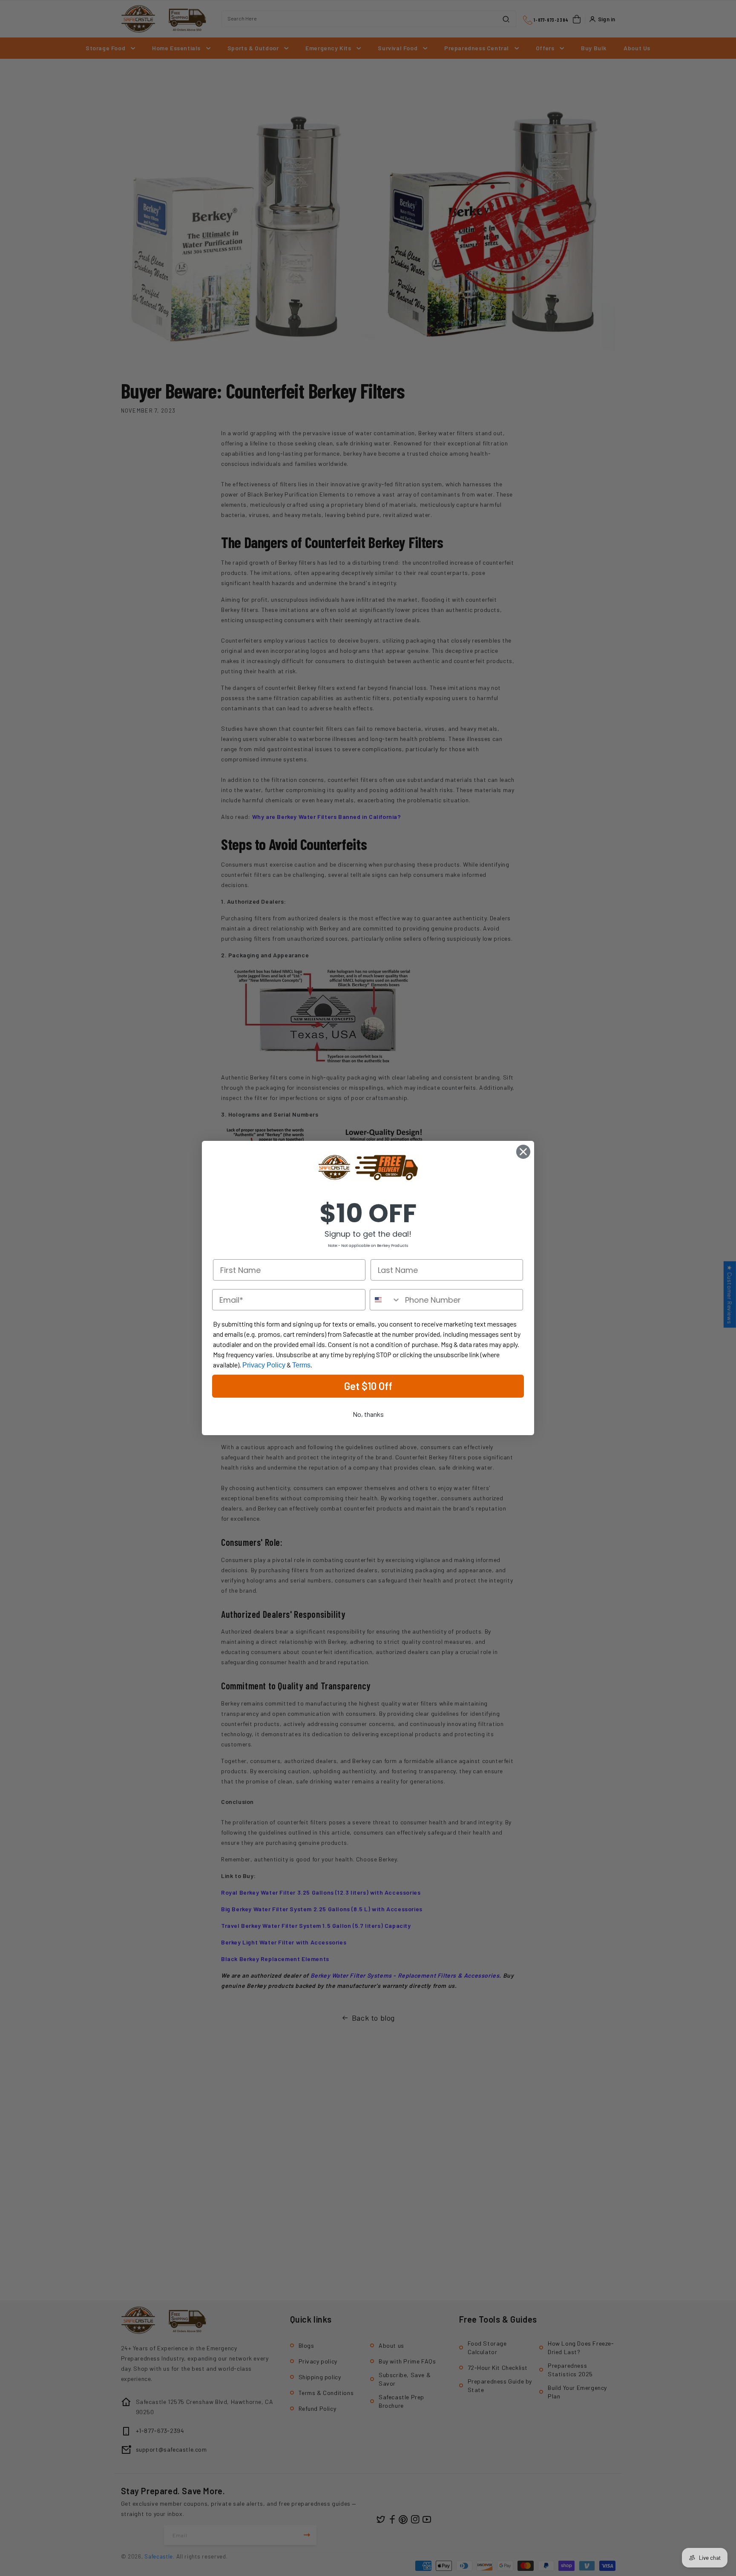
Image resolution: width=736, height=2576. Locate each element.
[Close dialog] (523, 1152)
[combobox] (385, 1300)
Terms (301, 1365)
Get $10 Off (368, 1386)
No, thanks (368, 1414)
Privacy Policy (264, 1365)
